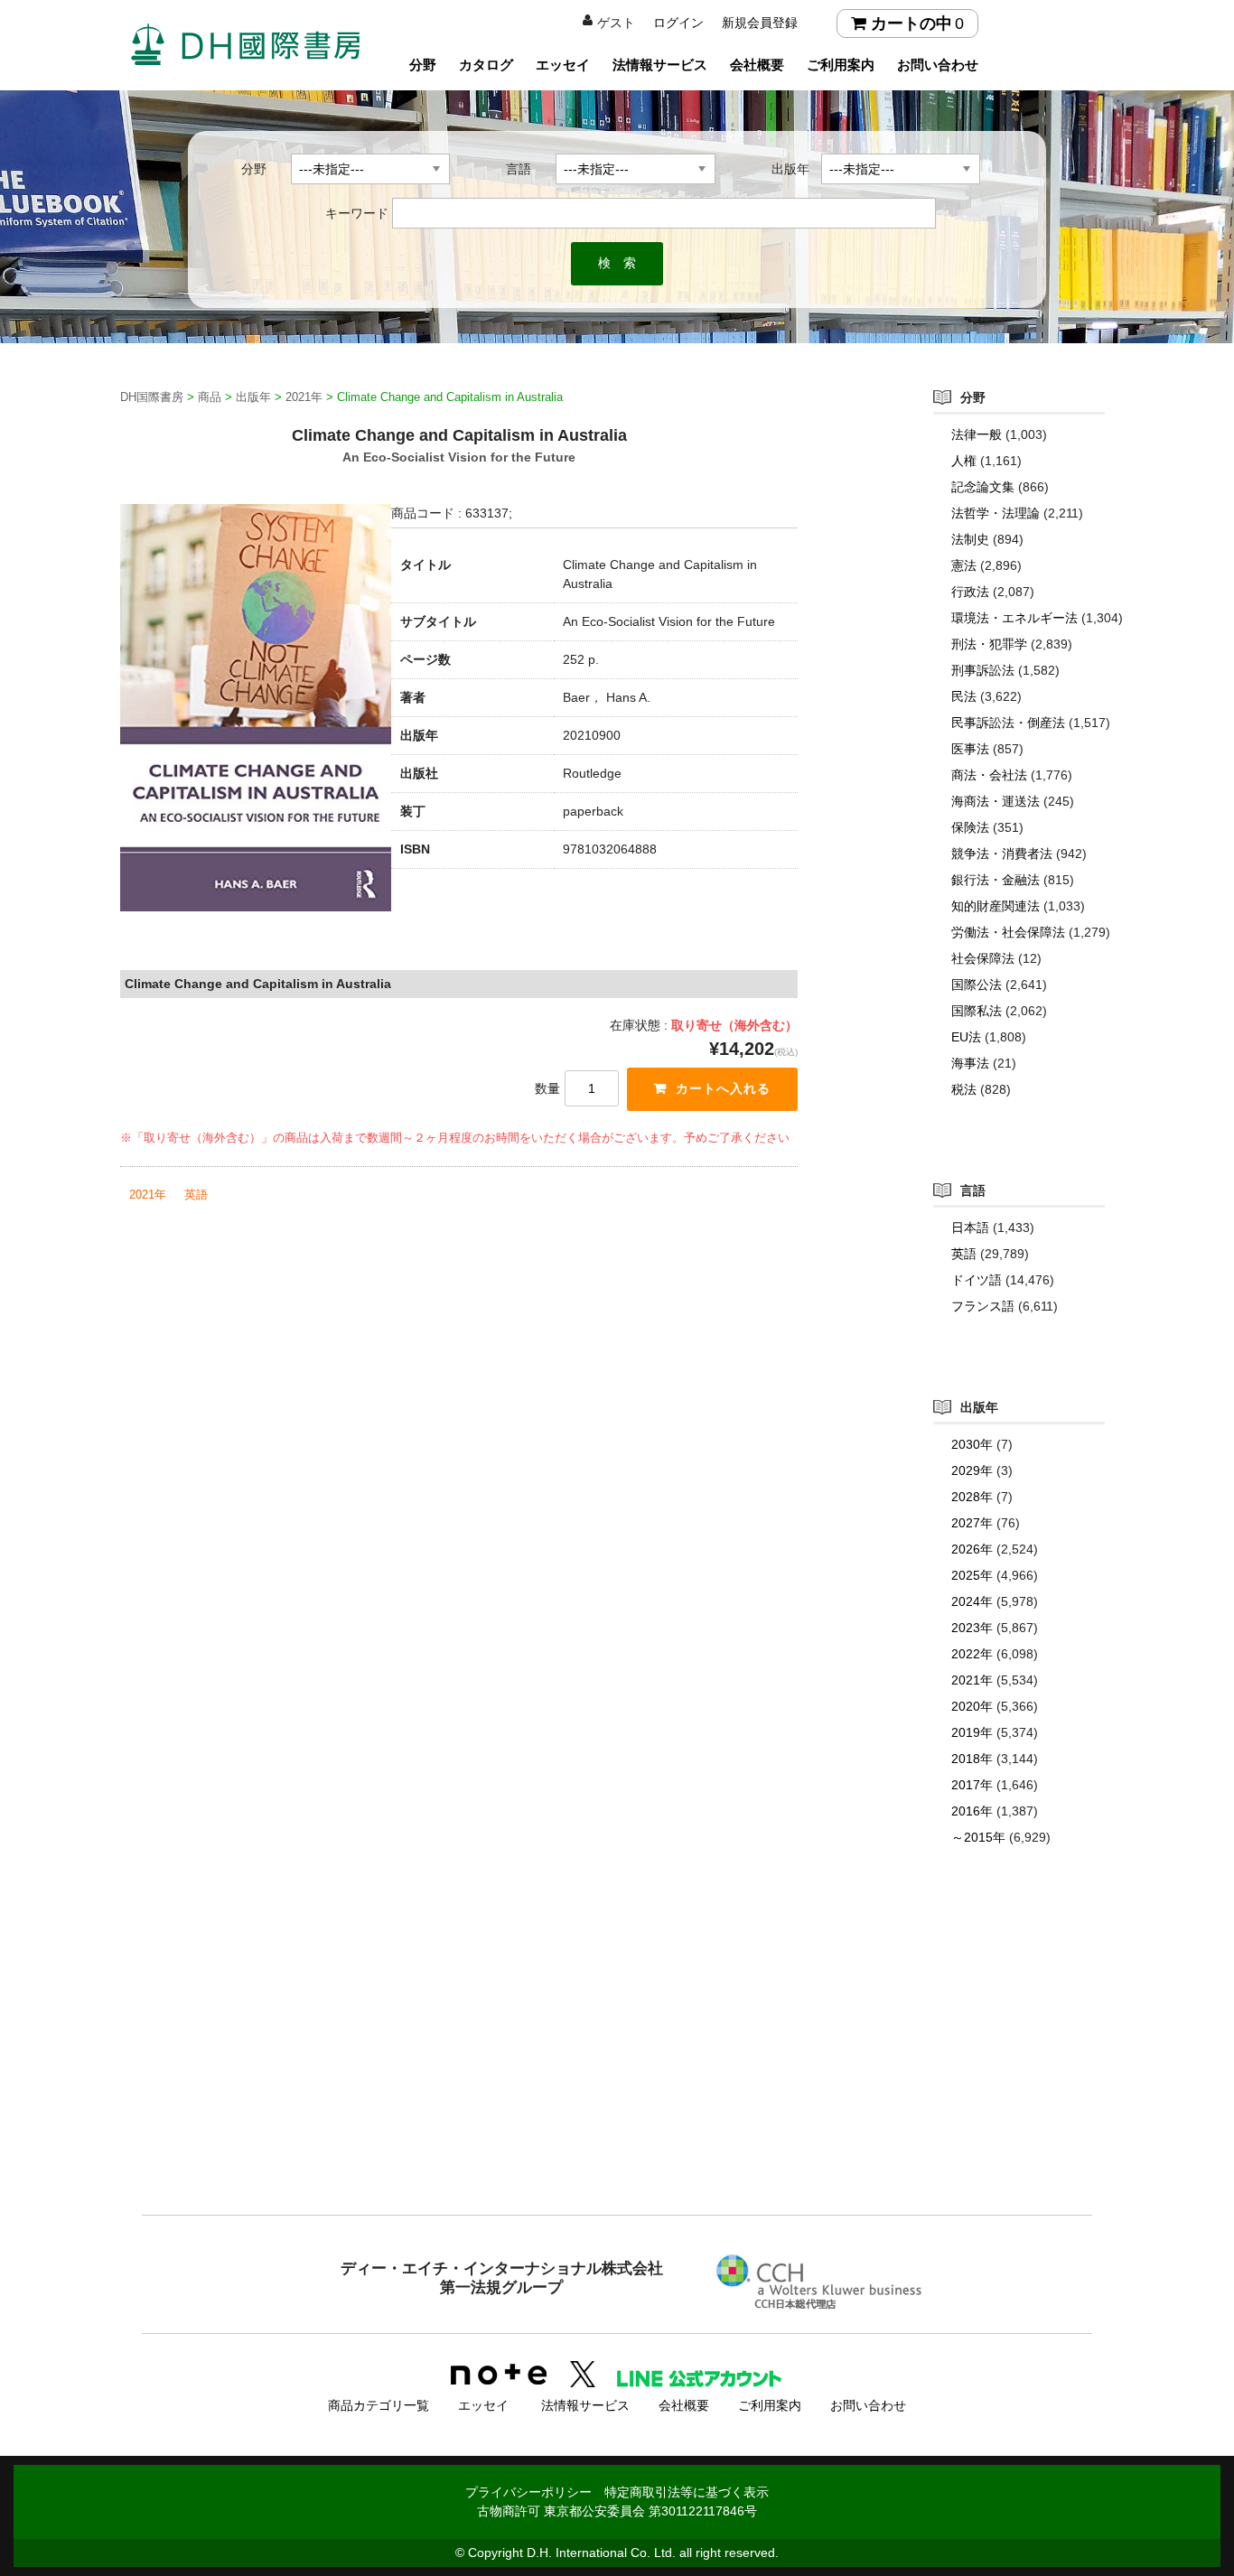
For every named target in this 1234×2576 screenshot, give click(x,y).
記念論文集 (983, 487)
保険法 (970, 827)
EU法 (966, 1037)
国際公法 (977, 985)
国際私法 (977, 1011)
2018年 (972, 1759)
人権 (964, 461)
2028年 (972, 1497)
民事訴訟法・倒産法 (1008, 723)
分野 (423, 65)
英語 (196, 1195)
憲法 (964, 565)
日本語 (970, 1227)
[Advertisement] (617, 2067)
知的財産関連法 (996, 906)
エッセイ (563, 65)
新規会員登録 (760, 23)
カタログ (486, 65)
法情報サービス (660, 65)
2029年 (972, 1470)
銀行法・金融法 (996, 880)
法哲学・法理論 (996, 513)
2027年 (972, 1523)
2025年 (972, 1575)
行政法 (970, 592)
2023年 (972, 1628)
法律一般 (977, 434)
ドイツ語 (977, 1280)
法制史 (970, 539)
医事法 (970, 749)
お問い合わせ (938, 65)
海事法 (970, 1063)
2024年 (972, 1601)
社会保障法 (983, 958)
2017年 (972, 1785)
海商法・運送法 (996, 801)
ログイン (678, 23)
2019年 (972, 1732)
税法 (964, 1089)
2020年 (972, 1706)
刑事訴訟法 (983, 670)
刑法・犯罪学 (989, 644)
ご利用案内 (841, 65)
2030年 (972, 1444)
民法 (964, 696)
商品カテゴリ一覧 (379, 2405)
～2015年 (978, 1837)
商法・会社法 (989, 775)
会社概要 (757, 65)
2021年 (148, 1195)
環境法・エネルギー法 (1014, 618)
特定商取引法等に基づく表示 (687, 2492)
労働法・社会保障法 (1008, 932)
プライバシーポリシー (528, 2492)
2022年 (972, 1654)
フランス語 (983, 1306)
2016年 (972, 1811)
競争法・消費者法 (1002, 854)
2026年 (972, 1549)
